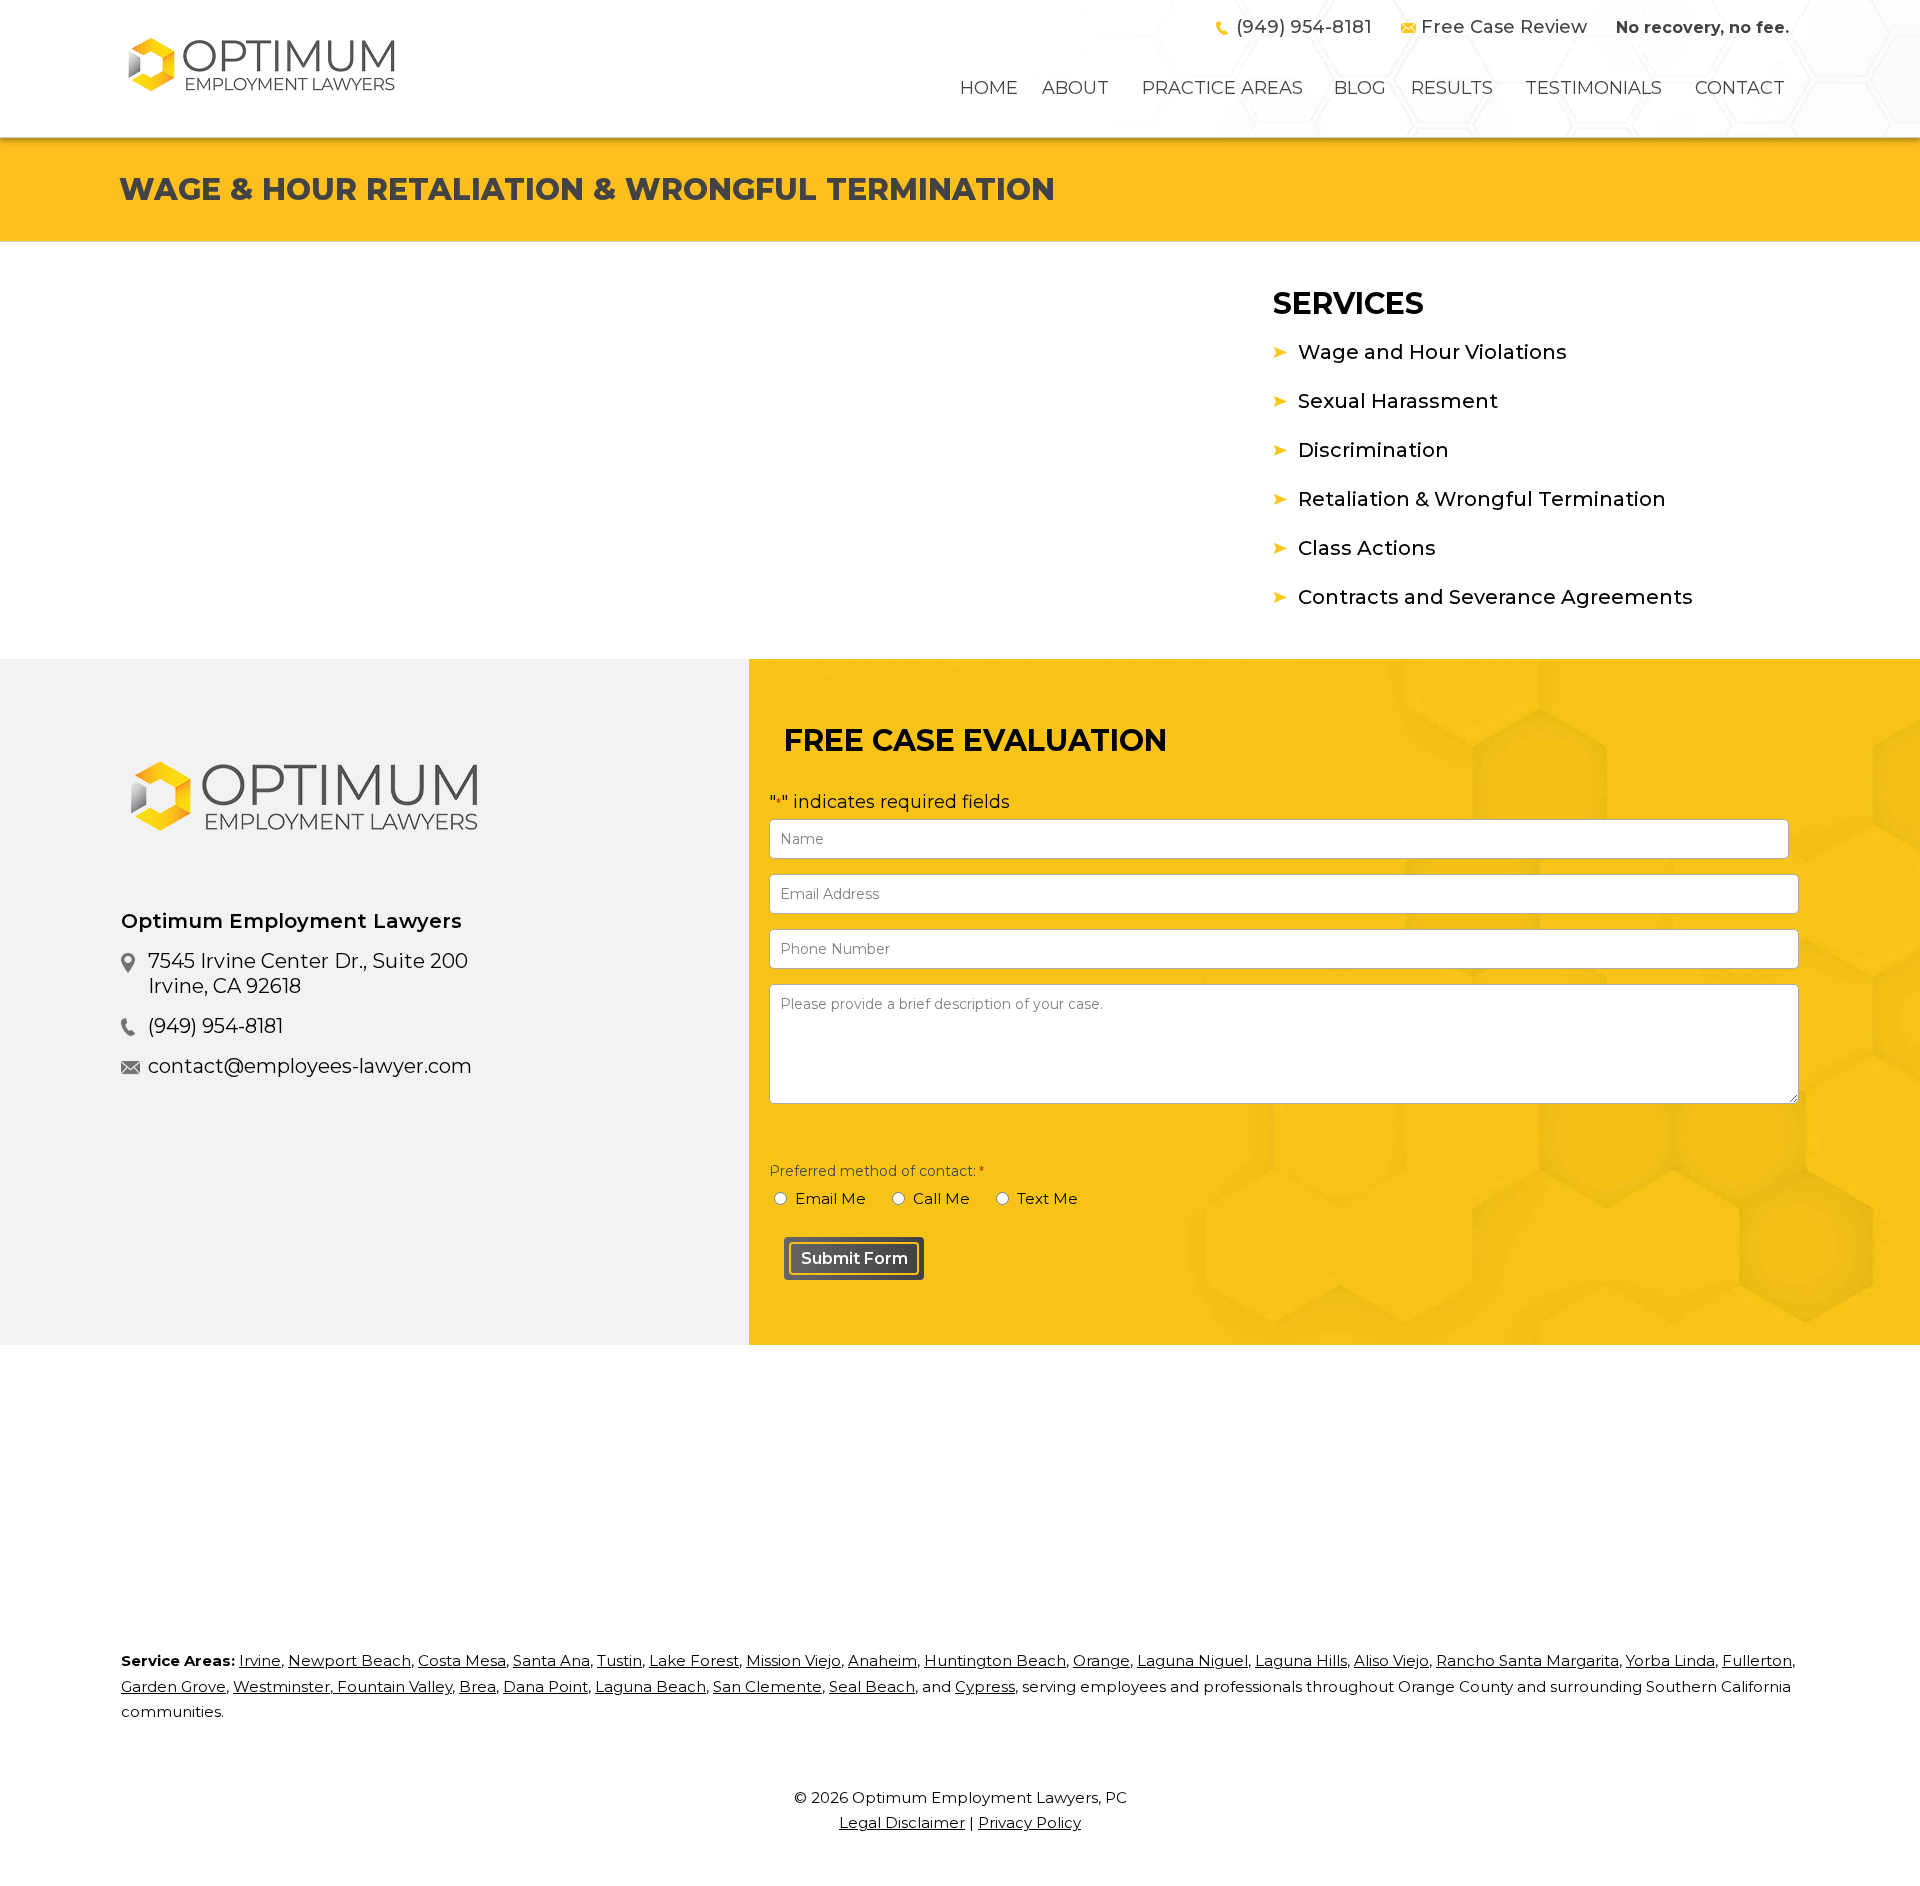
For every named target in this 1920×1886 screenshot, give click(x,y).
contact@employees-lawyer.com (310, 1066)
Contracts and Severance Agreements (1495, 597)
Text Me (1047, 1198)
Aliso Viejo (1391, 1660)
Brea (477, 1686)
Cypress (985, 1686)
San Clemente (767, 1686)
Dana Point (545, 1686)
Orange (1101, 1660)
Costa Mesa (462, 1660)
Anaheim (882, 1660)
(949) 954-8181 (1304, 27)
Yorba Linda (1670, 1660)
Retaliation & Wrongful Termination (1482, 499)
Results (1452, 88)
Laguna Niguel (1192, 1660)
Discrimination (1373, 450)
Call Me (941, 1198)
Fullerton (1757, 1660)
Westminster (281, 1686)
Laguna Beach (650, 1686)
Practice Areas (1222, 88)
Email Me (830, 1198)
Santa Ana (551, 1660)
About (1075, 88)
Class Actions (1367, 548)
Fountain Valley (392, 1686)
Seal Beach (872, 1686)
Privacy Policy (1029, 1822)
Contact (1740, 88)
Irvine (260, 1660)
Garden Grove (173, 1686)
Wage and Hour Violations (1432, 352)
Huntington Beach (995, 1660)
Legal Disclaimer (902, 1822)
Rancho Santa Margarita (1527, 1660)
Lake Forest (694, 1660)
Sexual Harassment (1398, 401)
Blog (1360, 88)
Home (989, 88)
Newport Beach (349, 1660)
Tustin (619, 1660)
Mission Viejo (793, 1660)
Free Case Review (1504, 27)
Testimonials (1593, 88)
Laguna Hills (1301, 1660)
